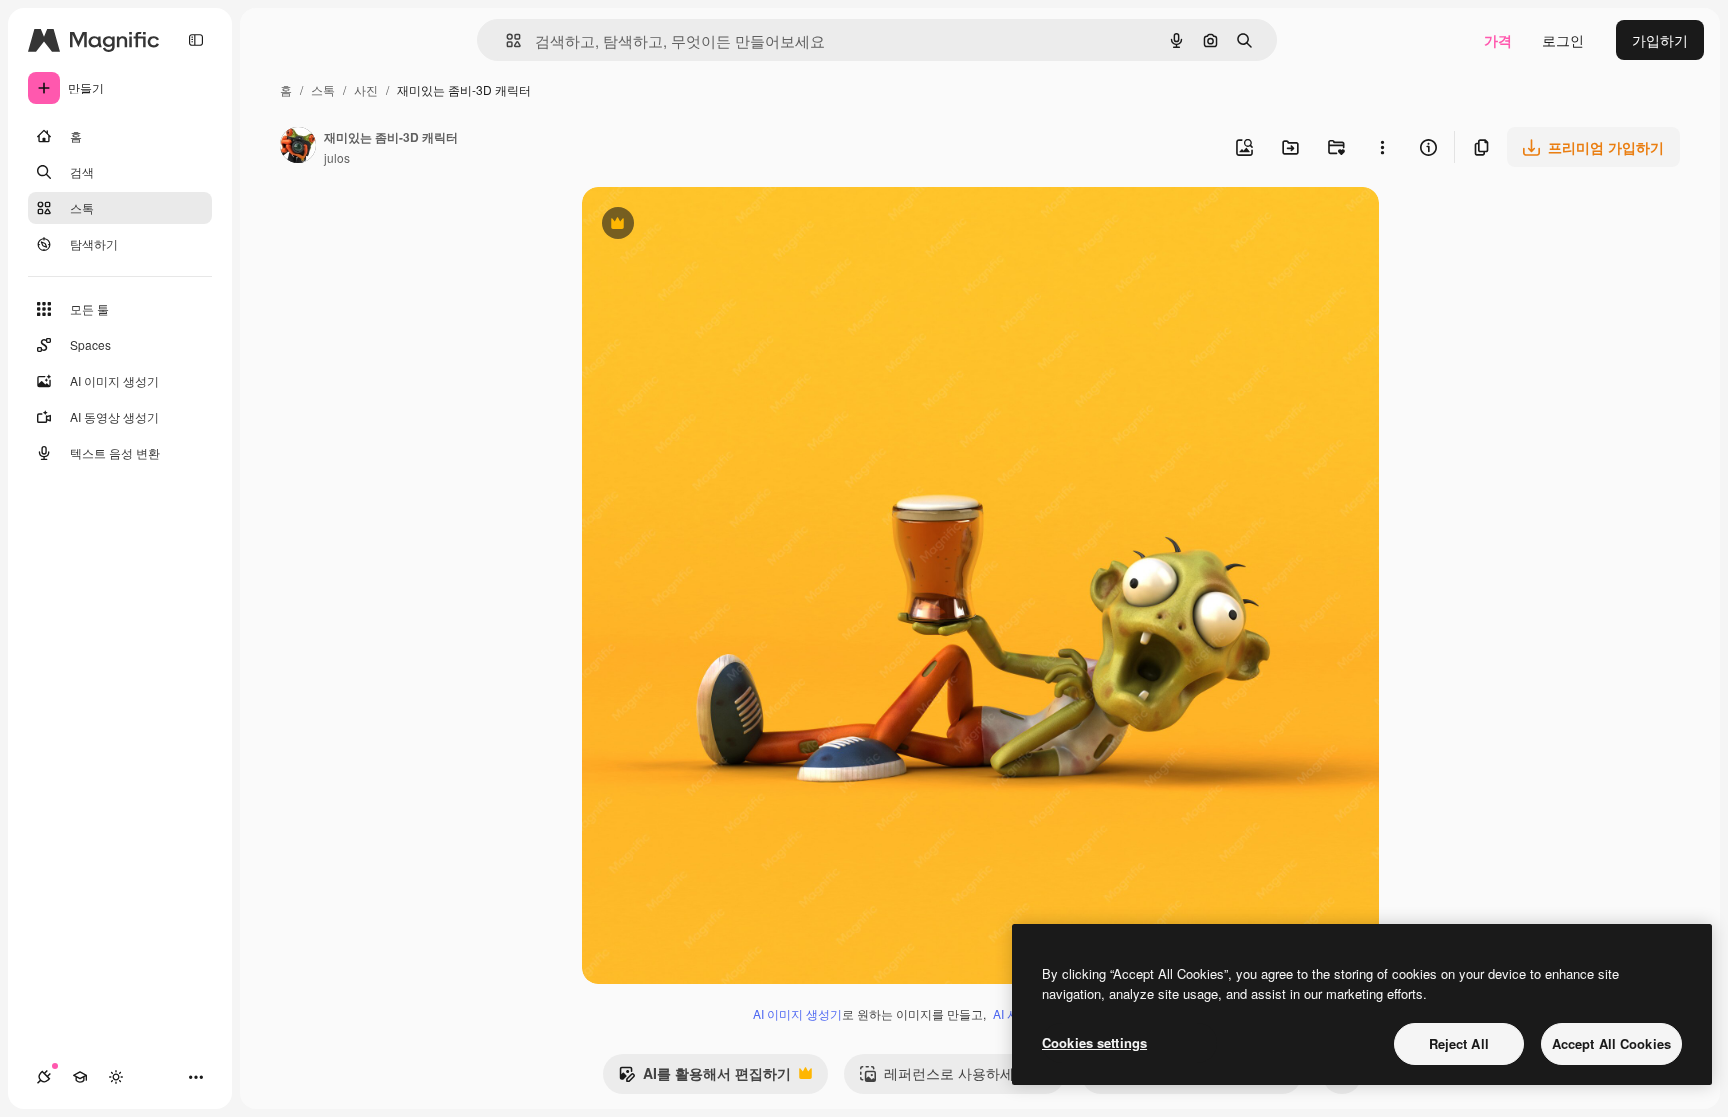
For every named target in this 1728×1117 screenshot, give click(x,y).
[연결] (44, 1077)
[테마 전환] (116, 1077)
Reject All (1459, 1043)
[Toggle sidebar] (196, 40)
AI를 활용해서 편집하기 (704, 1078)
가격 (1498, 40)
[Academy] (80, 1077)
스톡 (323, 89)
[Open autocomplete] (505, 40)
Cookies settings (1094, 1042)
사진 (366, 89)
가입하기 (1660, 40)
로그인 (1563, 40)
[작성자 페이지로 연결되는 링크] (298, 147)
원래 (697, 225)
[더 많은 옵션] (1382, 147)
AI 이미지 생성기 (797, 1013)
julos (337, 157)
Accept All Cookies (1611, 1043)
